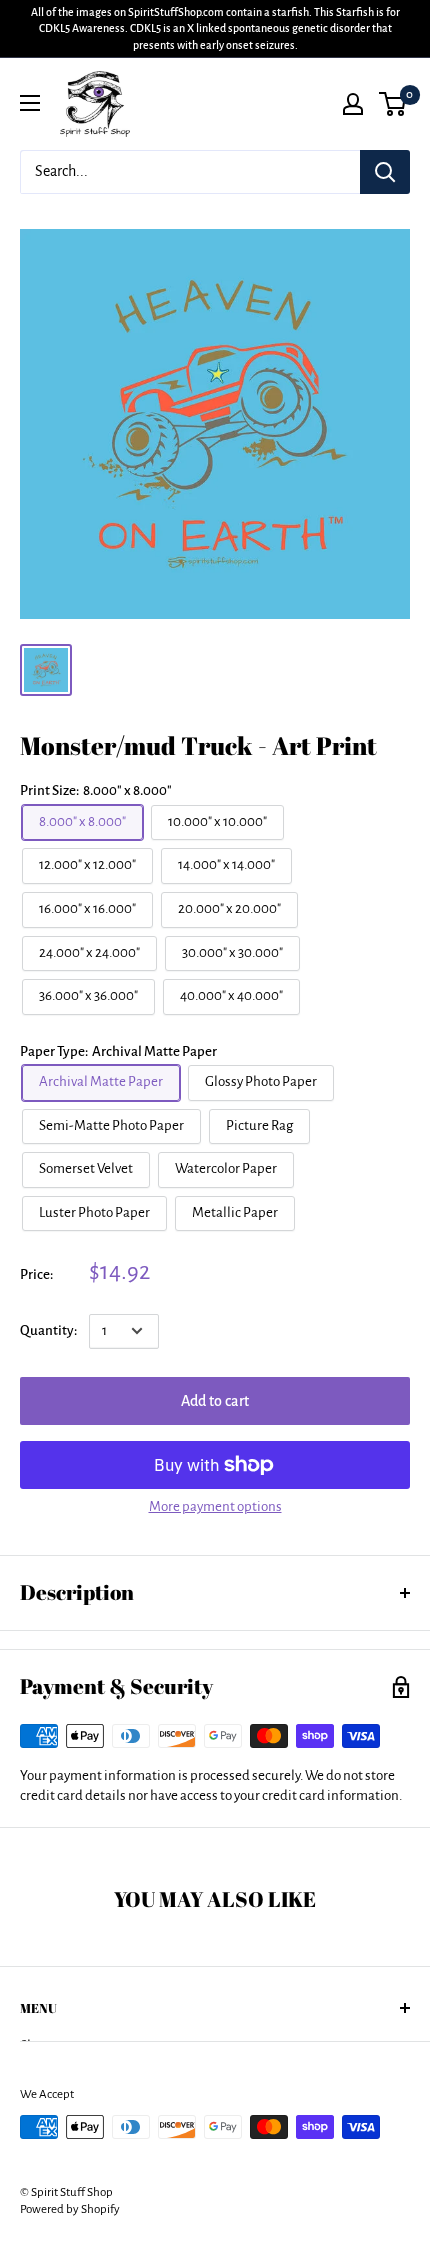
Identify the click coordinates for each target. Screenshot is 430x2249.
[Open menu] (30, 103)
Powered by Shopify (70, 2209)
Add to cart (215, 1401)
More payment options (215, 1506)
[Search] (385, 172)
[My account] (353, 104)
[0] (393, 104)
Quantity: (48, 1330)
